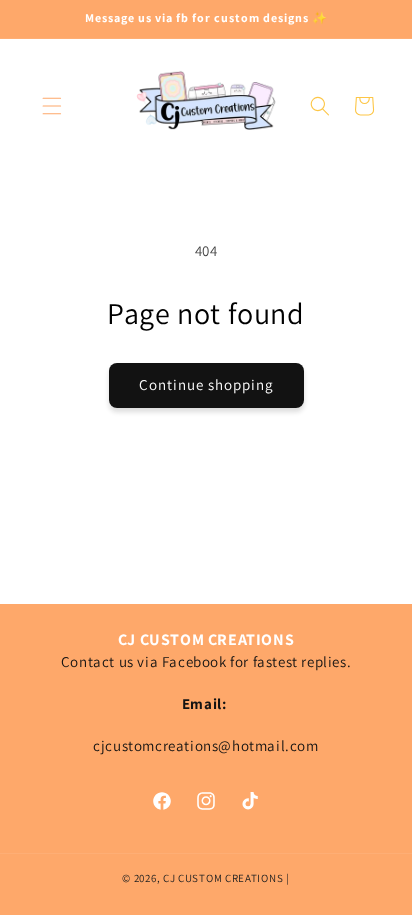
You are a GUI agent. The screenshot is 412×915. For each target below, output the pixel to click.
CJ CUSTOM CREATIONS (224, 878)
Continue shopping (206, 384)
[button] (52, 106)
